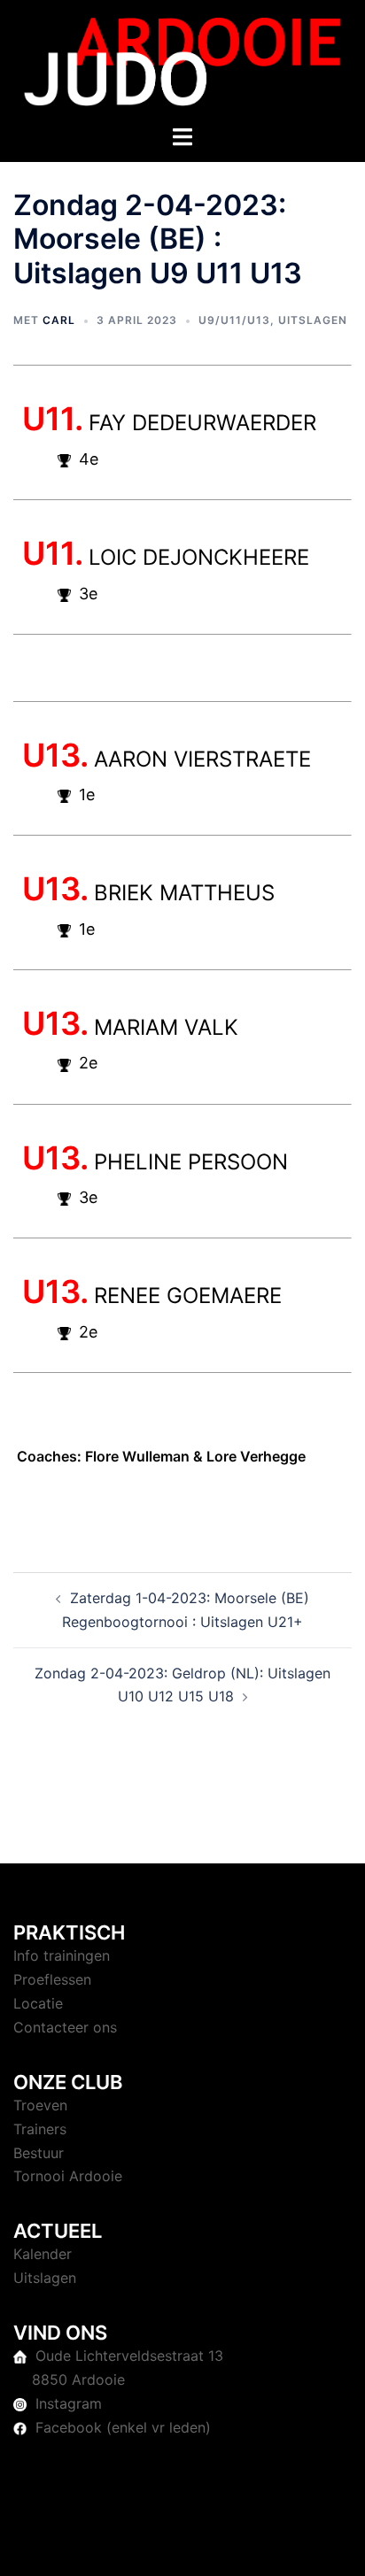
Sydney (201, 2545)
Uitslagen (313, 320)
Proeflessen (52, 1979)
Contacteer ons (65, 2027)
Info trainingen (62, 1955)
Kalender (43, 2254)
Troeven (40, 2105)
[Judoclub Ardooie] (182, 60)
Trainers (40, 2129)
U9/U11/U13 (234, 320)
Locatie (38, 2003)
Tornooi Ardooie (68, 2176)
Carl (59, 320)
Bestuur (39, 2153)
